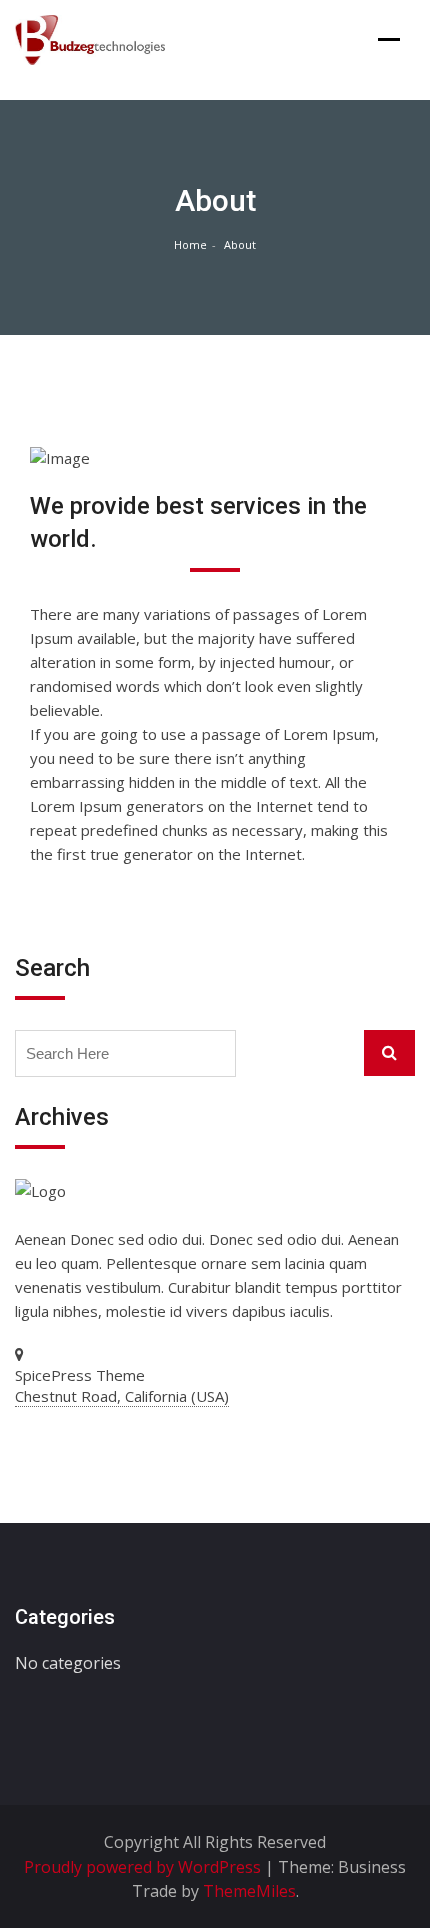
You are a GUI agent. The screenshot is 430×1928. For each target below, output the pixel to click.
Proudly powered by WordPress (144, 1867)
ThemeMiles (249, 1891)
